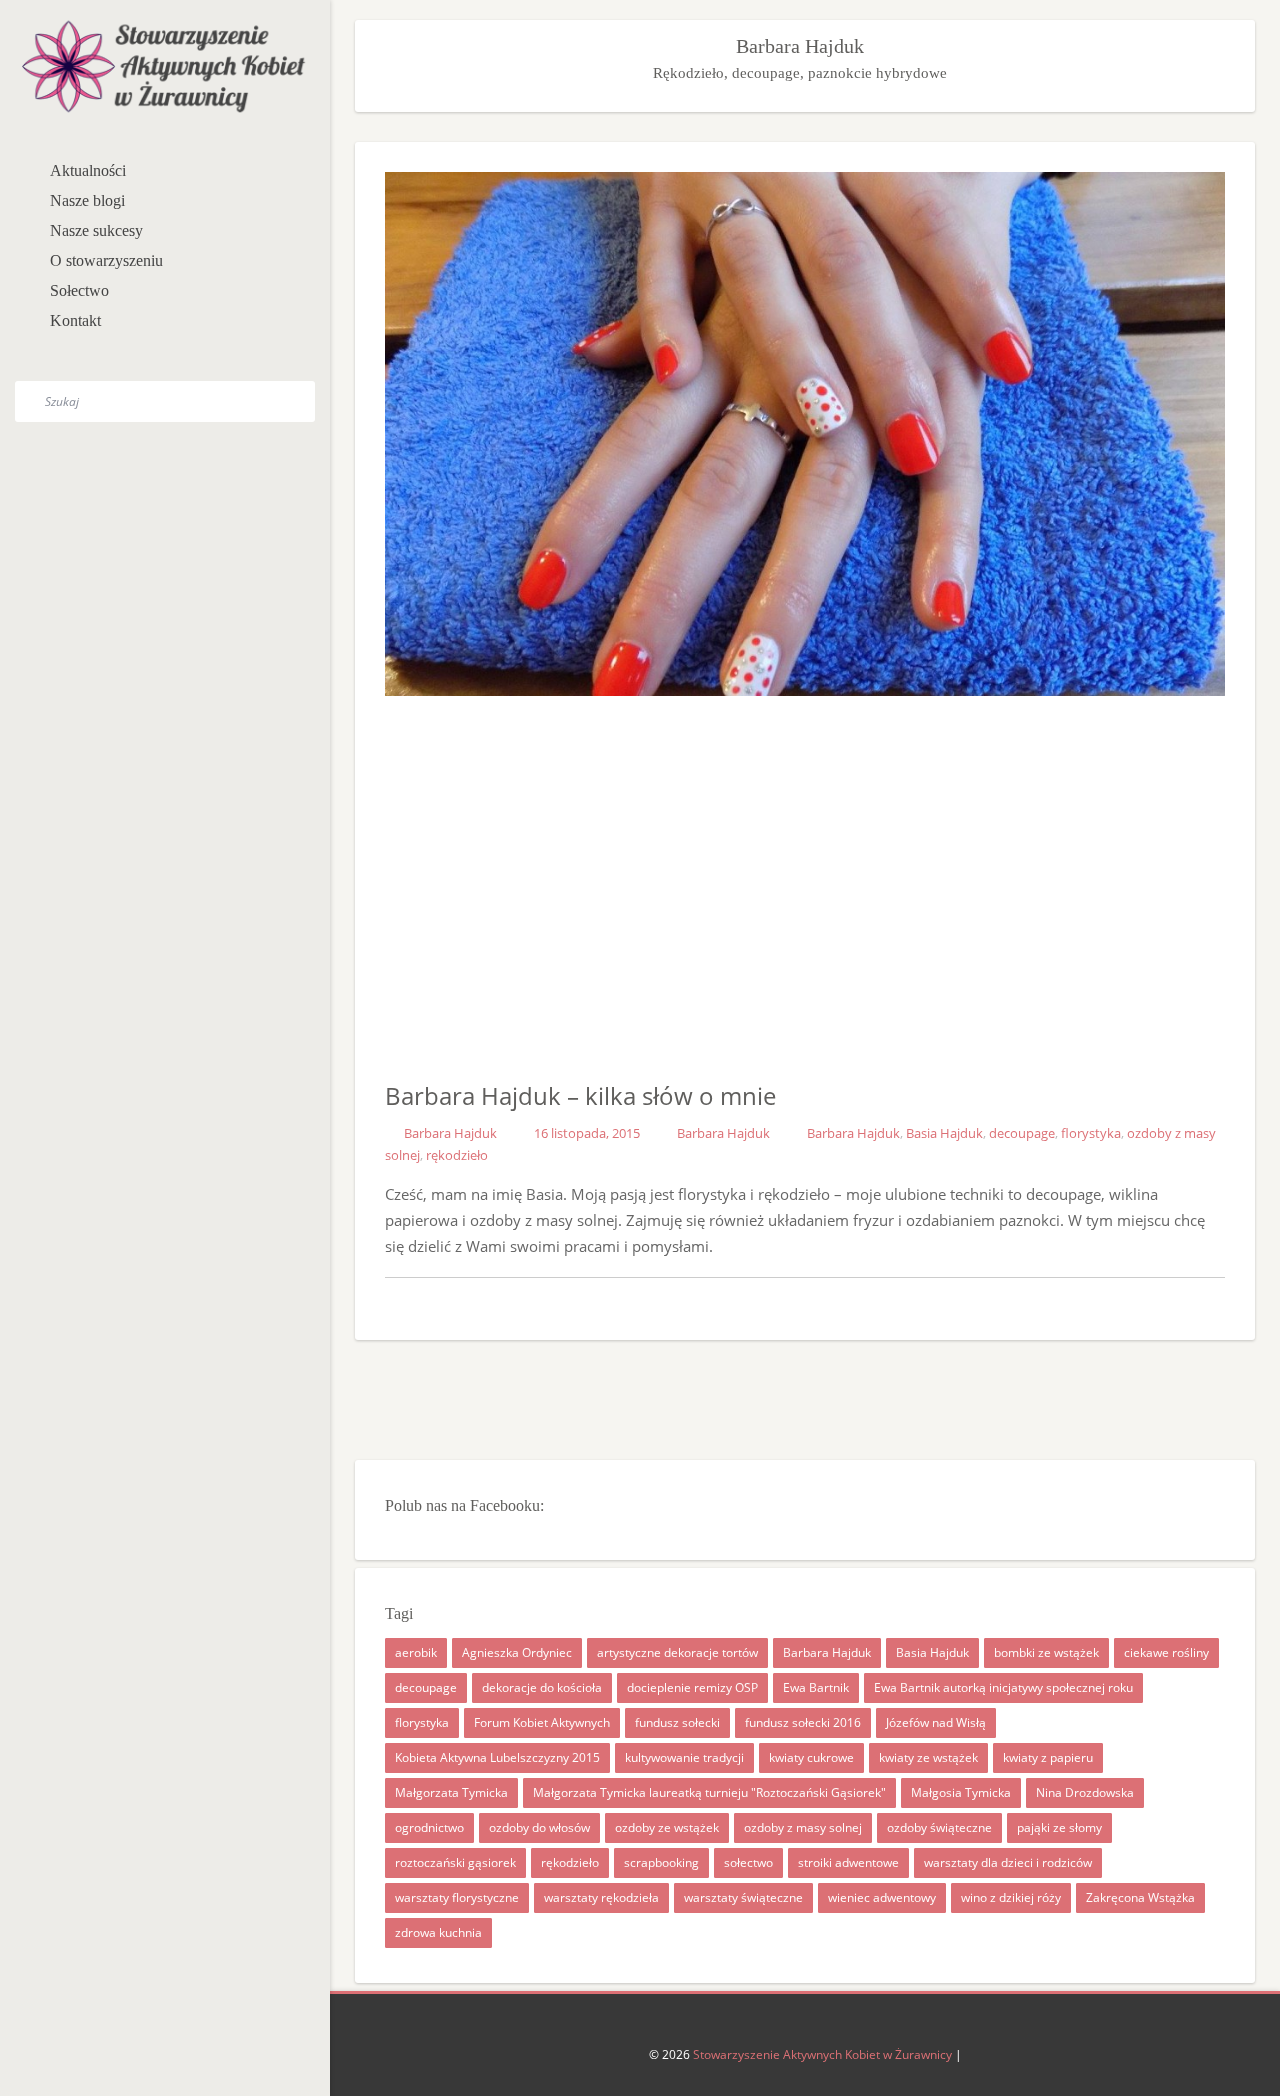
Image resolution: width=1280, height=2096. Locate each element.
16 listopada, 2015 (587, 1133)
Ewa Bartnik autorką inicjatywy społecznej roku (1003, 1687)
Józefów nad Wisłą (936, 1722)
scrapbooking (661, 1862)
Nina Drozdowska (1085, 1792)
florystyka (1091, 1133)
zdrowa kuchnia (438, 1932)
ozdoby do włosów (539, 1827)
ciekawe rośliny (1166, 1652)
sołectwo (748, 1862)
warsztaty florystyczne (457, 1897)
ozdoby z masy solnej (803, 1827)
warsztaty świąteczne (743, 1897)
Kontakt (75, 320)
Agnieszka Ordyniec (517, 1652)
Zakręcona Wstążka (1140, 1897)
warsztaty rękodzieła (601, 1897)
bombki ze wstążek (1046, 1652)
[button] (279, 203)
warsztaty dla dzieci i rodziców (1008, 1862)
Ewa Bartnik (816, 1687)
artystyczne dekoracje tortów (677, 1652)
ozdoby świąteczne (939, 1827)
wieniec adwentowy (882, 1897)
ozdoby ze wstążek (667, 1827)
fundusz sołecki (677, 1722)
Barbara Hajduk (450, 1133)
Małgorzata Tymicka (451, 1792)
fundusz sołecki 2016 (803, 1722)
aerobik (416, 1652)
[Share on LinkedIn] (846, 1304)
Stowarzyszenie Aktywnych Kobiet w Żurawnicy (822, 2054)
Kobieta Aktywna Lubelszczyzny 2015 (497, 1757)
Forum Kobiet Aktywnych (542, 1722)
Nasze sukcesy (96, 230)
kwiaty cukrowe (811, 1757)
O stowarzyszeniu (106, 260)
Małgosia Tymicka (961, 1792)
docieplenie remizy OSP (692, 1687)
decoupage (1022, 1133)
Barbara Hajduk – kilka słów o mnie (580, 1095)
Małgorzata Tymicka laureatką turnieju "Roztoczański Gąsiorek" (709, 1792)
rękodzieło (457, 1155)
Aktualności (88, 170)
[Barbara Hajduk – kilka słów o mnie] (726, 1304)
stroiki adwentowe (848, 1862)
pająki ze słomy (1059, 1827)
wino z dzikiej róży (1011, 1897)
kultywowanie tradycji (684, 1757)
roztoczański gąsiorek (455, 1862)
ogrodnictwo (429, 1827)
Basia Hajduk (944, 1133)
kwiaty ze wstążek (928, 1757)
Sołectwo (79, 290)
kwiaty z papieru (1048, 1757)
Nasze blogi (87, 200)
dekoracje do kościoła (542, 1687)
